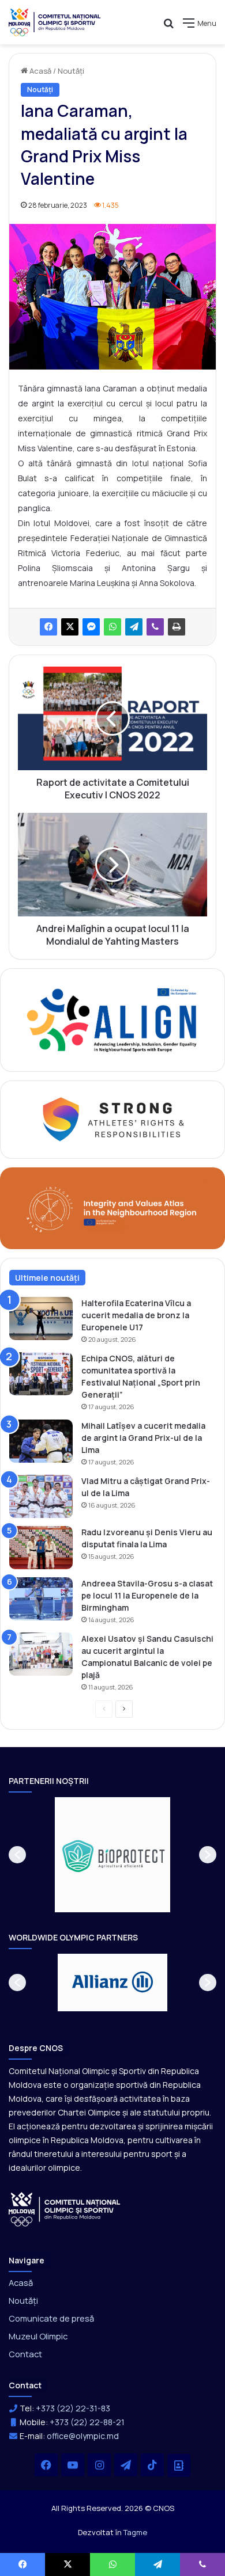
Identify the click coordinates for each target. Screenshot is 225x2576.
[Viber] (155, 627)
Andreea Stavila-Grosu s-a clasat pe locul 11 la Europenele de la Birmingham (147, 1595)
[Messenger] (91, 627)
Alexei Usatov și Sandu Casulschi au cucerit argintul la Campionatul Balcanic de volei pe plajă (147, 1657)
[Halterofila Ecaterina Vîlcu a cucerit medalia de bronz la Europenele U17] (41, 1319)
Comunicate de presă (51, 2318)
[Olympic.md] (55, 22)
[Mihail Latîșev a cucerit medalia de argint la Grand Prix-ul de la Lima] (41, 1441)
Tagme (135, 2532)
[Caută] (168, 27)
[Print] (177, 627)
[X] (70, 627)
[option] (112, 1855)
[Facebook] (48, 627)
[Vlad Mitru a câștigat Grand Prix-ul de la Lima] (41, 1496)
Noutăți (71, 71)
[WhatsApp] (112, 627)
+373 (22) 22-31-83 (73, 2408)
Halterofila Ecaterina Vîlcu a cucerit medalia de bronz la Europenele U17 (136, 1315)
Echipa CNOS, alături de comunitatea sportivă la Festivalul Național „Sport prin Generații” (141, 1376)
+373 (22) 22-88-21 (87, 2422)
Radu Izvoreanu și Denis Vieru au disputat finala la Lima (147, 1538)
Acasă (40, 71)
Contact (25, 2354)
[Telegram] (134, 627)
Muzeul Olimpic (38, 2336)
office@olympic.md (83, 2436)
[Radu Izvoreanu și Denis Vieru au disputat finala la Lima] (41, 1548)
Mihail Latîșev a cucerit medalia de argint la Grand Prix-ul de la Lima (143, 1438)
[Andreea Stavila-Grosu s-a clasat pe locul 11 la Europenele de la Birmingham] (41, 1599)
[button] (17, 1855)
